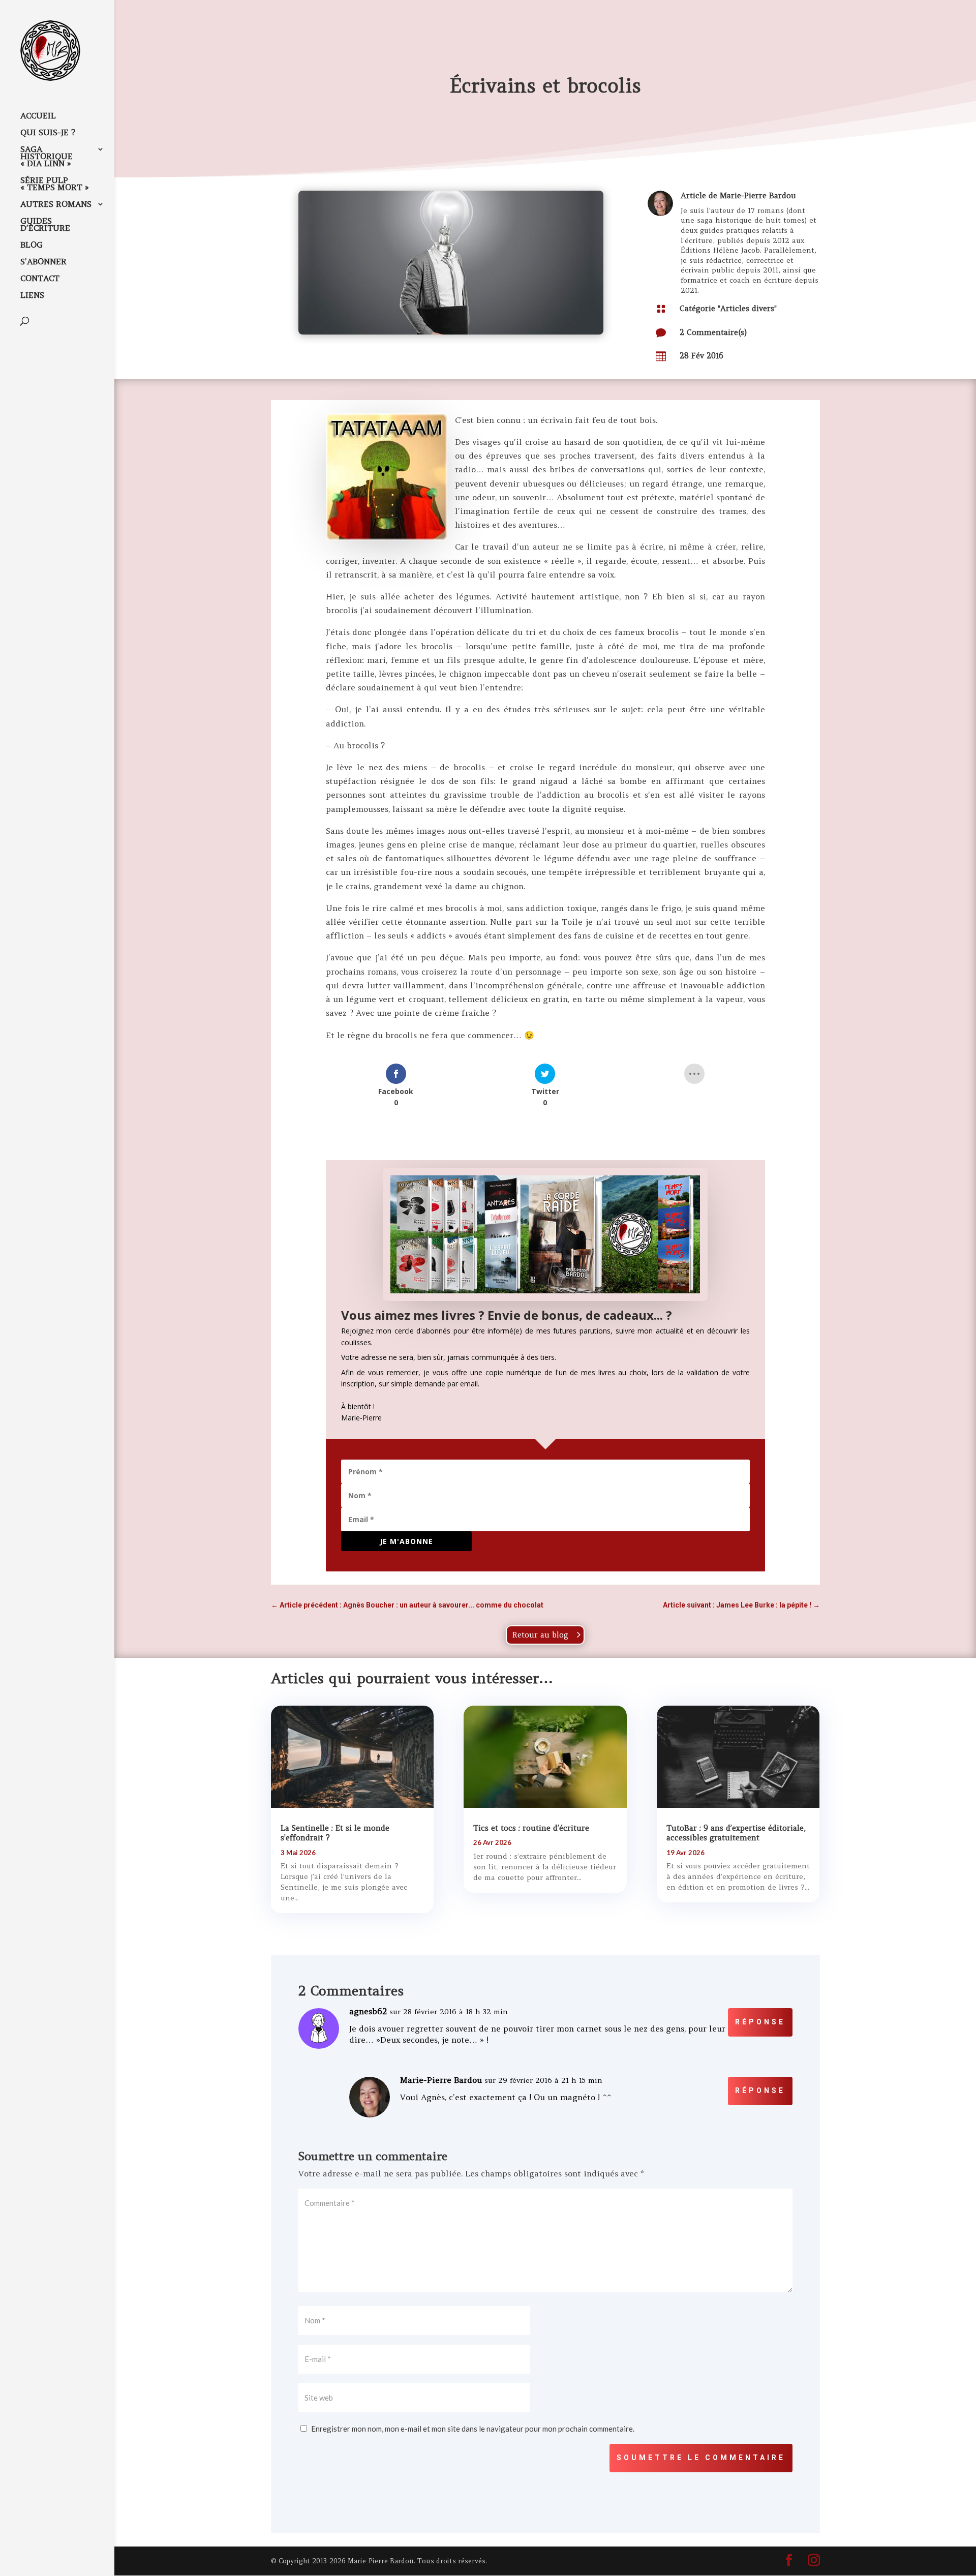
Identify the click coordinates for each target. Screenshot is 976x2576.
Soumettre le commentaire (701, 2458)
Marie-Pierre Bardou (758, 195)
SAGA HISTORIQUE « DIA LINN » (47, 157)
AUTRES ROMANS (56, 205)
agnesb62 (368, 2011)
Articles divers (747, 308)
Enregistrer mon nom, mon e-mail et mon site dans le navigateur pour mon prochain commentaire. (473, 2429)
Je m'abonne (406, 1541)
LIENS (32, 296)
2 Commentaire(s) (713, 332)
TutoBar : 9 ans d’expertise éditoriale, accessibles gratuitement (736, 1833)
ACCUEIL (38, 116)
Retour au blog (540, 1635)
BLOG (32, 245)
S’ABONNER (43, 262)
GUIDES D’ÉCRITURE (45, 225)
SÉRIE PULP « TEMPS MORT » (55, 184)
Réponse (760, 2022)
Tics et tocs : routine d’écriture (531, 1828)
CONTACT (40, 279)
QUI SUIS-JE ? (48, 133)
